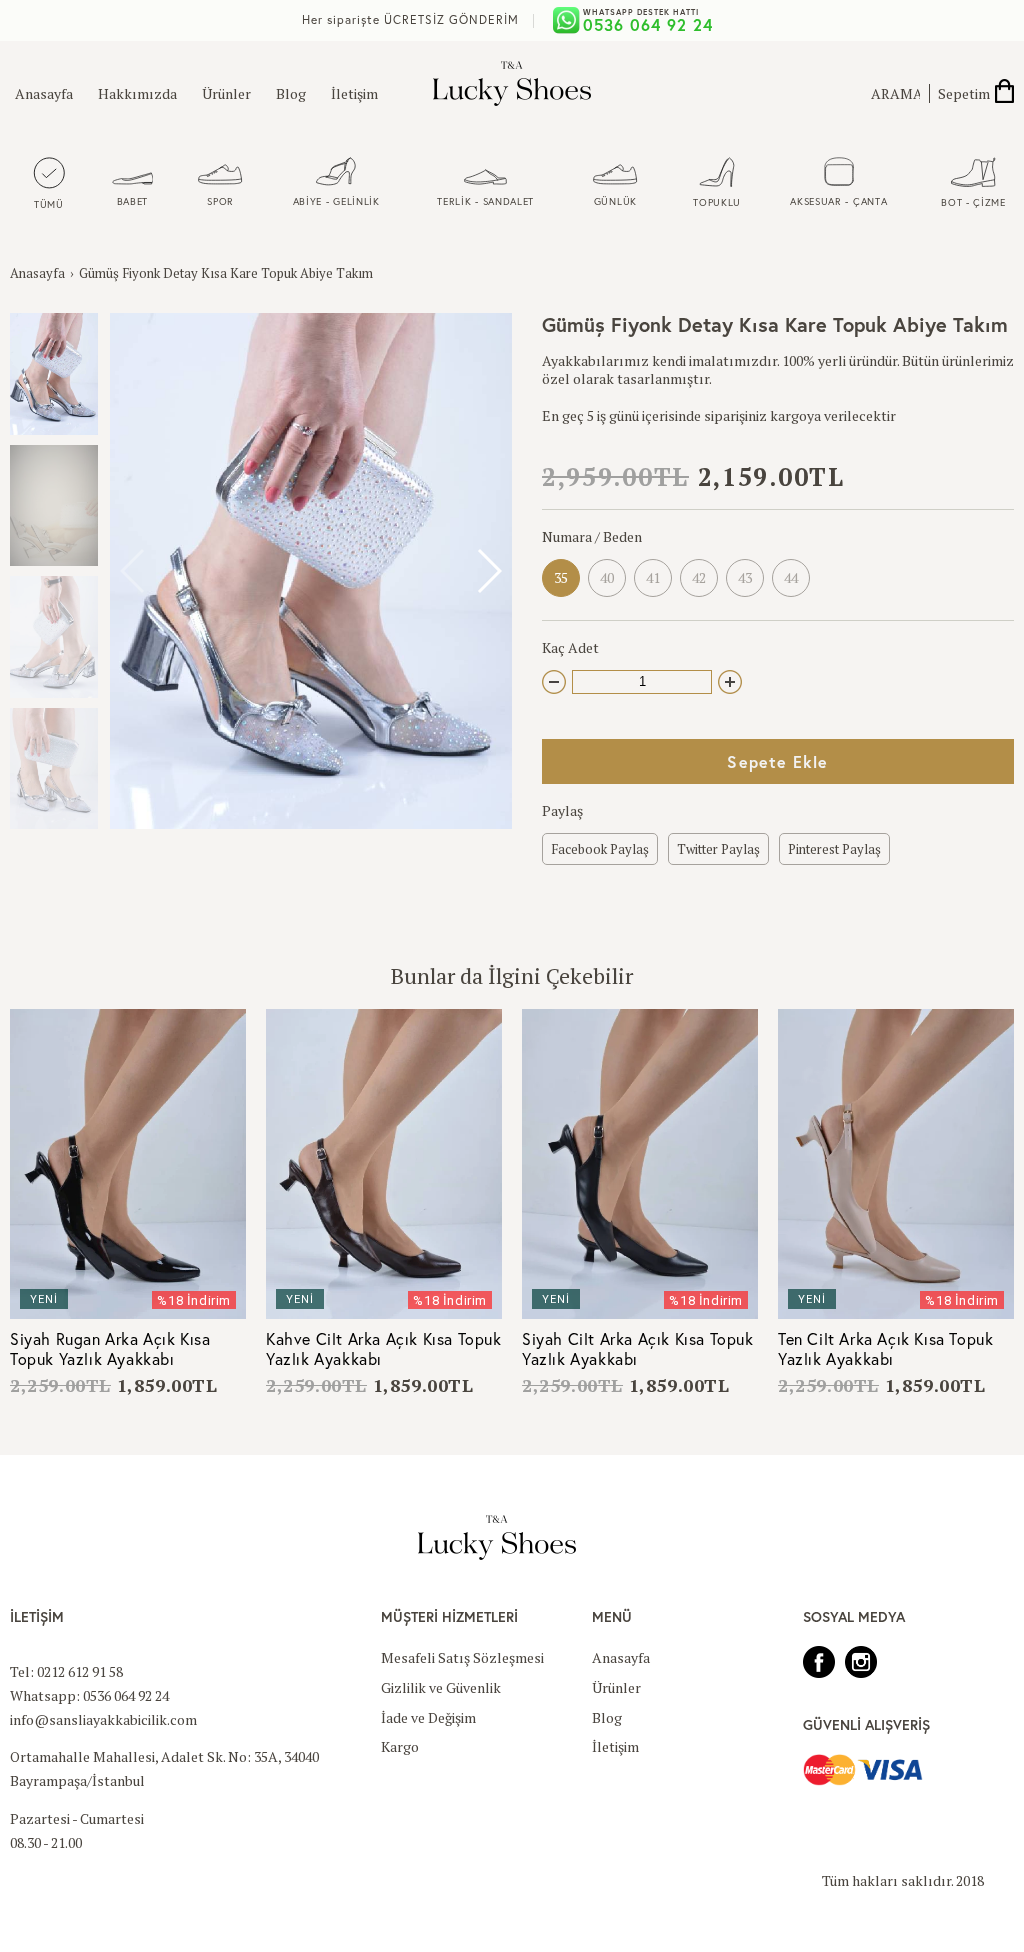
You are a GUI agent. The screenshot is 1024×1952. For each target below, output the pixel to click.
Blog (291, 93)
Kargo (400, 1746)
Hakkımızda (137, 93)
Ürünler (226, 93)
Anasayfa (44, 93)
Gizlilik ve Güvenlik (441, 1687)
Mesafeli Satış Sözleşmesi (462, 1657)
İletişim (354, 93)
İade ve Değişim (428, 1717)
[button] (488, 571)
